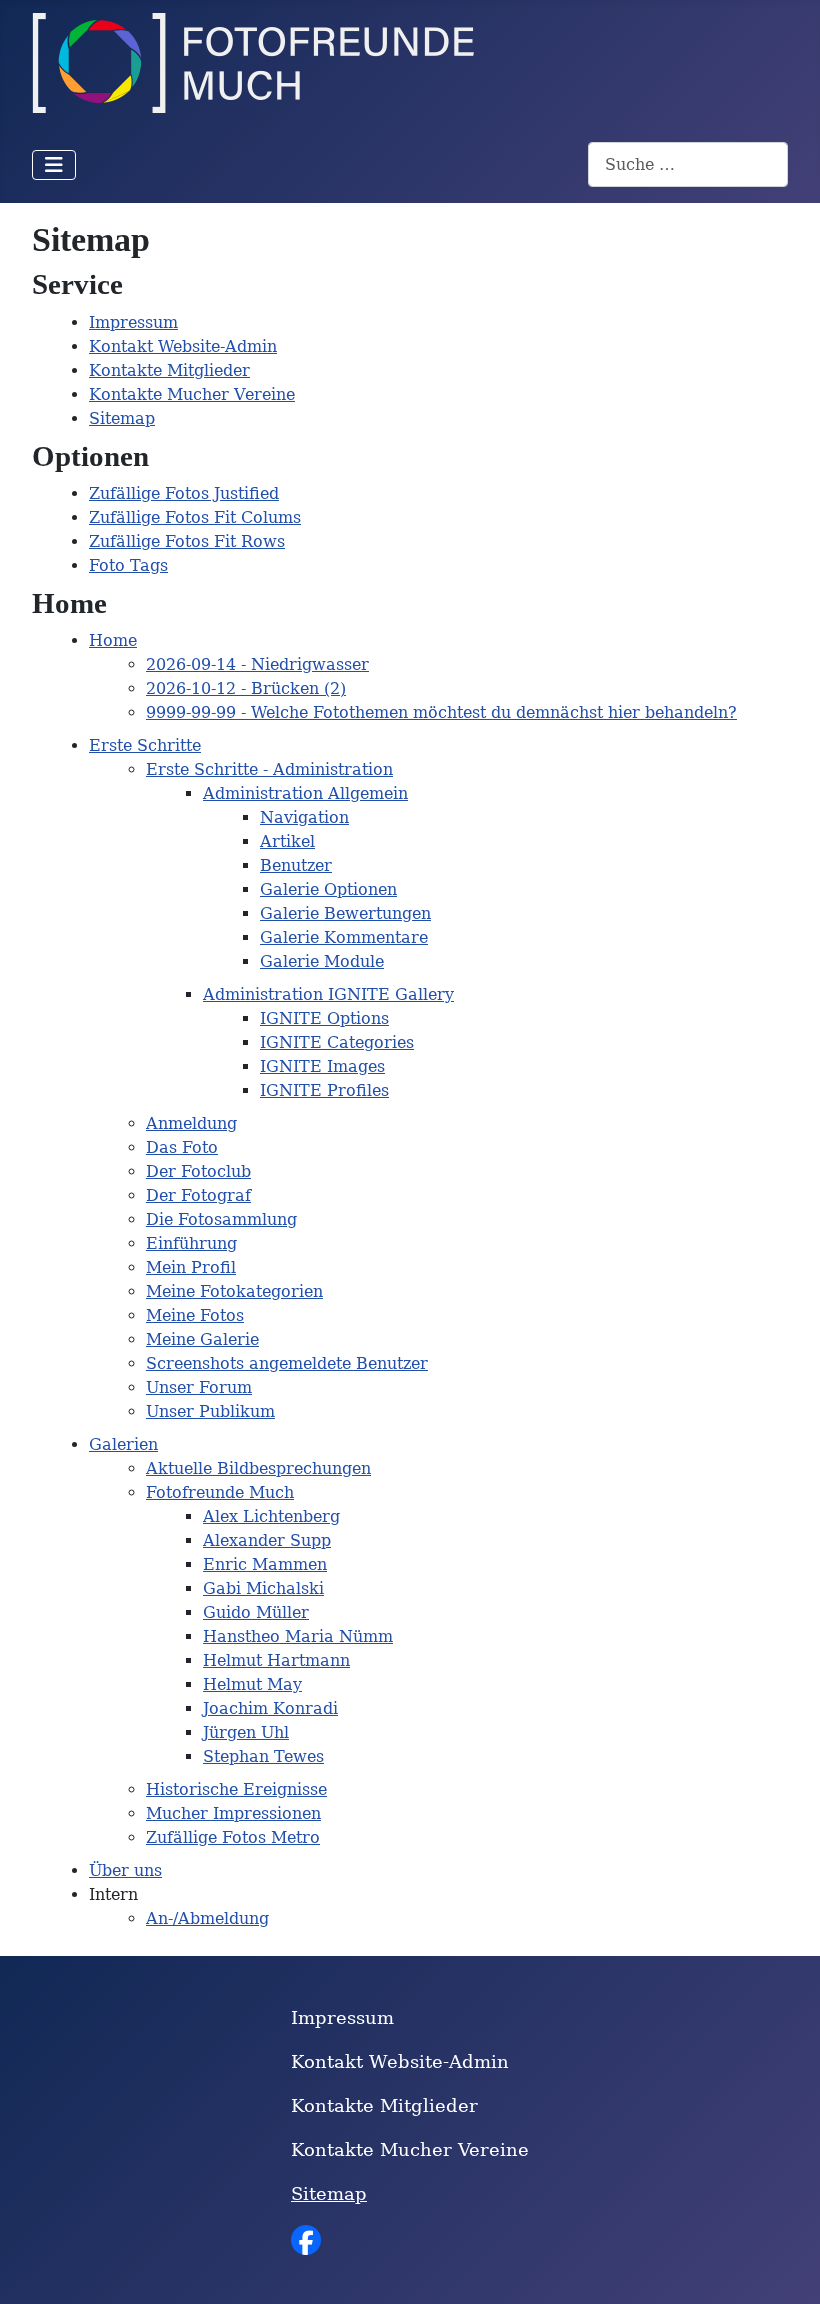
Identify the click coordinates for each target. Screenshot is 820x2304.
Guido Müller (256, 1612)
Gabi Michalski (263, 1588)
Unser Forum (199, 1387)
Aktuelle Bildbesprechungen (258, 1468)
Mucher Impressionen (233, 1813)
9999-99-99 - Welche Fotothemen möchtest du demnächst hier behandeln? (441, 712)
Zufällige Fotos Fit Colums (195, 517)
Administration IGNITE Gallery (328, 994)
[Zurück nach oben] (785, 2267)
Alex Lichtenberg (271, 1516)
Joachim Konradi (270, 1708)
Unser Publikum (210, 1411)
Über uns (125, 1870)
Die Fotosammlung (221, 1219)
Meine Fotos (195, 1315)
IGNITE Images (322, 1066)
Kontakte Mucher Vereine (192, 394)
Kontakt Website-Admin (183, 346)
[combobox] (688, 164)
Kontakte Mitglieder (169, 370)
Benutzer (296, 865)
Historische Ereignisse (236, 1789)
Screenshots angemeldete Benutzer (287, 1363)
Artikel (287, 841)
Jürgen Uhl (246, 1732)
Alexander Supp (267, 1540)
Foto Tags (128, 565)
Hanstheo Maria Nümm (298, 1636)
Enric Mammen (265, 1564)
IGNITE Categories (337, 1042)
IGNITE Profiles (324, 1090)
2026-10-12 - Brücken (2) (246, 688)
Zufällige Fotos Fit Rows (187, 541)
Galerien (123, 1444)
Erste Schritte (145, 745)
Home (113, 640)
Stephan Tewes (263, 1756)
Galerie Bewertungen (345, 913)
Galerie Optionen (328, 889)
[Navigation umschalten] (54, 165)
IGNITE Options (324, 1018)
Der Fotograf (198, 1195)
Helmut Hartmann (276, 1660)
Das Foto (182, 1147)
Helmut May (252, 1684)
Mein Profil (191, 1267)
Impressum (133, 322)
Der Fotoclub (198, 1171)
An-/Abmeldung (207, 1918)
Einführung (191, 1243)
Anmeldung (191, 1123)
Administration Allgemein (305, 793)
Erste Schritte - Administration (269, 769)
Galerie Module (322, 961)
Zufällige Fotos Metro (233, 1837)
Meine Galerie (202, 1339)
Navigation (304, 817)
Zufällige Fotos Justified (184, 493)
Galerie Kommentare (344, 937)
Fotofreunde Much (220, 1492)
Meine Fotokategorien (234, 1291)
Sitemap (122, 418)
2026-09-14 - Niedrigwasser (257, 664)
